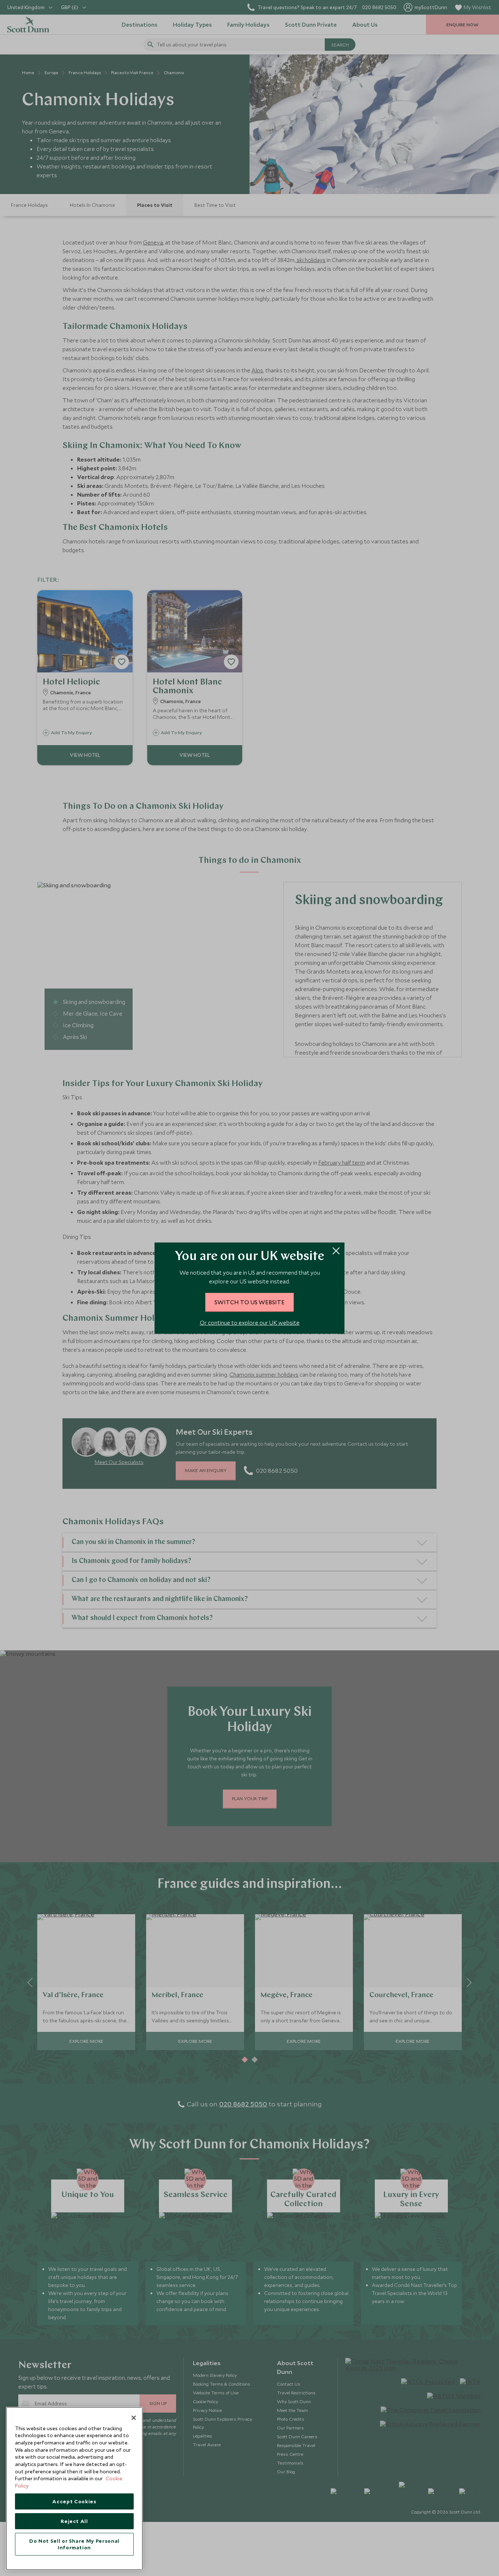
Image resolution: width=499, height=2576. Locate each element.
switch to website (249, 1302)
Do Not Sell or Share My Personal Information (74, 2544)
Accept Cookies (74, 2501)
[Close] (134, 2418)
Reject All (74, 2521)
